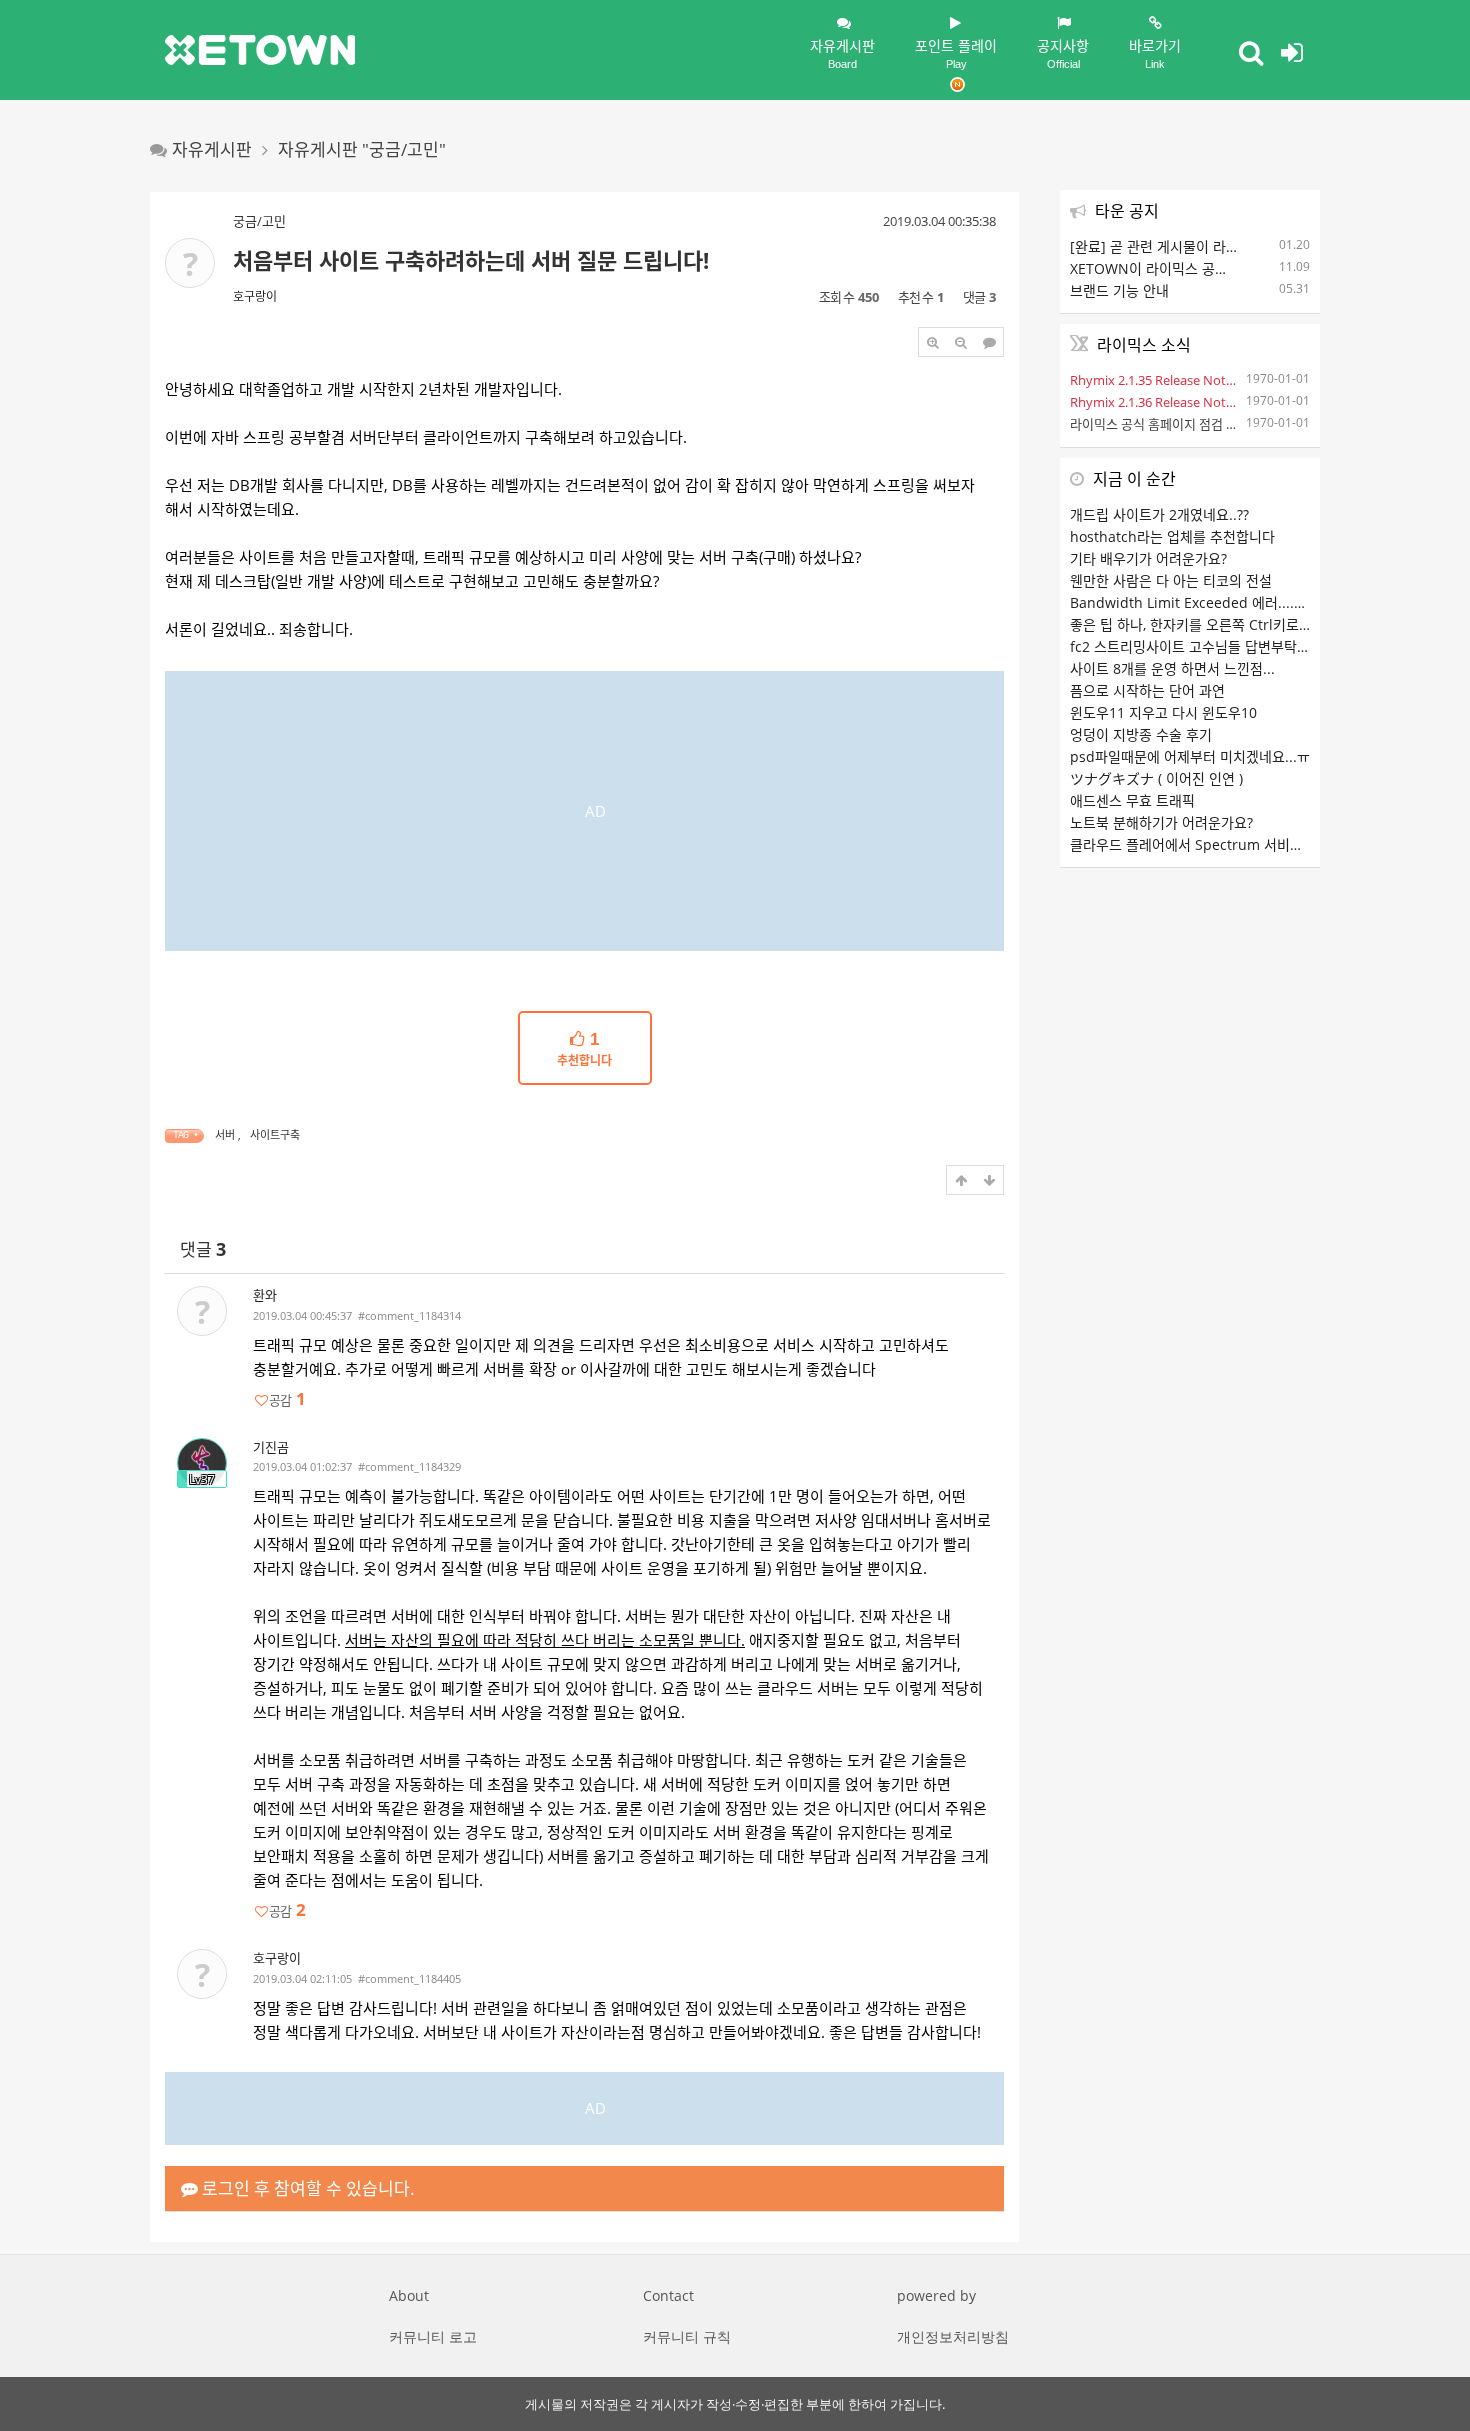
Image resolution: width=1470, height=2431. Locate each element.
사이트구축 (275, 1134)
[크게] (933, 342)
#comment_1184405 (409, 1978)
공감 (287, 1399)
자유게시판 (842, 53)
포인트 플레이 (956, 53)
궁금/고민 (259, 221)
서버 (225, 1134)
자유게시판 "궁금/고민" (362, 149)
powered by (936, 2295)
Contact (668, 2295)
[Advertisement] (584, 811)
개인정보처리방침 (953, 2336)
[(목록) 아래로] (989, 1180)
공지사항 (1063, 53)
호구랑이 (255, 296)
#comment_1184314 (409, 1315)
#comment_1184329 (409, 1466)
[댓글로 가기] (989, 342)
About (409, 2295)
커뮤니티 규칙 (687, 2336)
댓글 (203, 1249)
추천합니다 (584, 1050)
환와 (265, 1295)
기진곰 (271, 1447)
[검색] (1251, 52)
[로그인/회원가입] (1292, 52)
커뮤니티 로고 (433, 2336)
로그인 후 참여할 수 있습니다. (306, 2188)
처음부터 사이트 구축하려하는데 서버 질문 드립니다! (471, 260)
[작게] (961, 342)
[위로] (961, 1180)
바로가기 (1155, 53)
